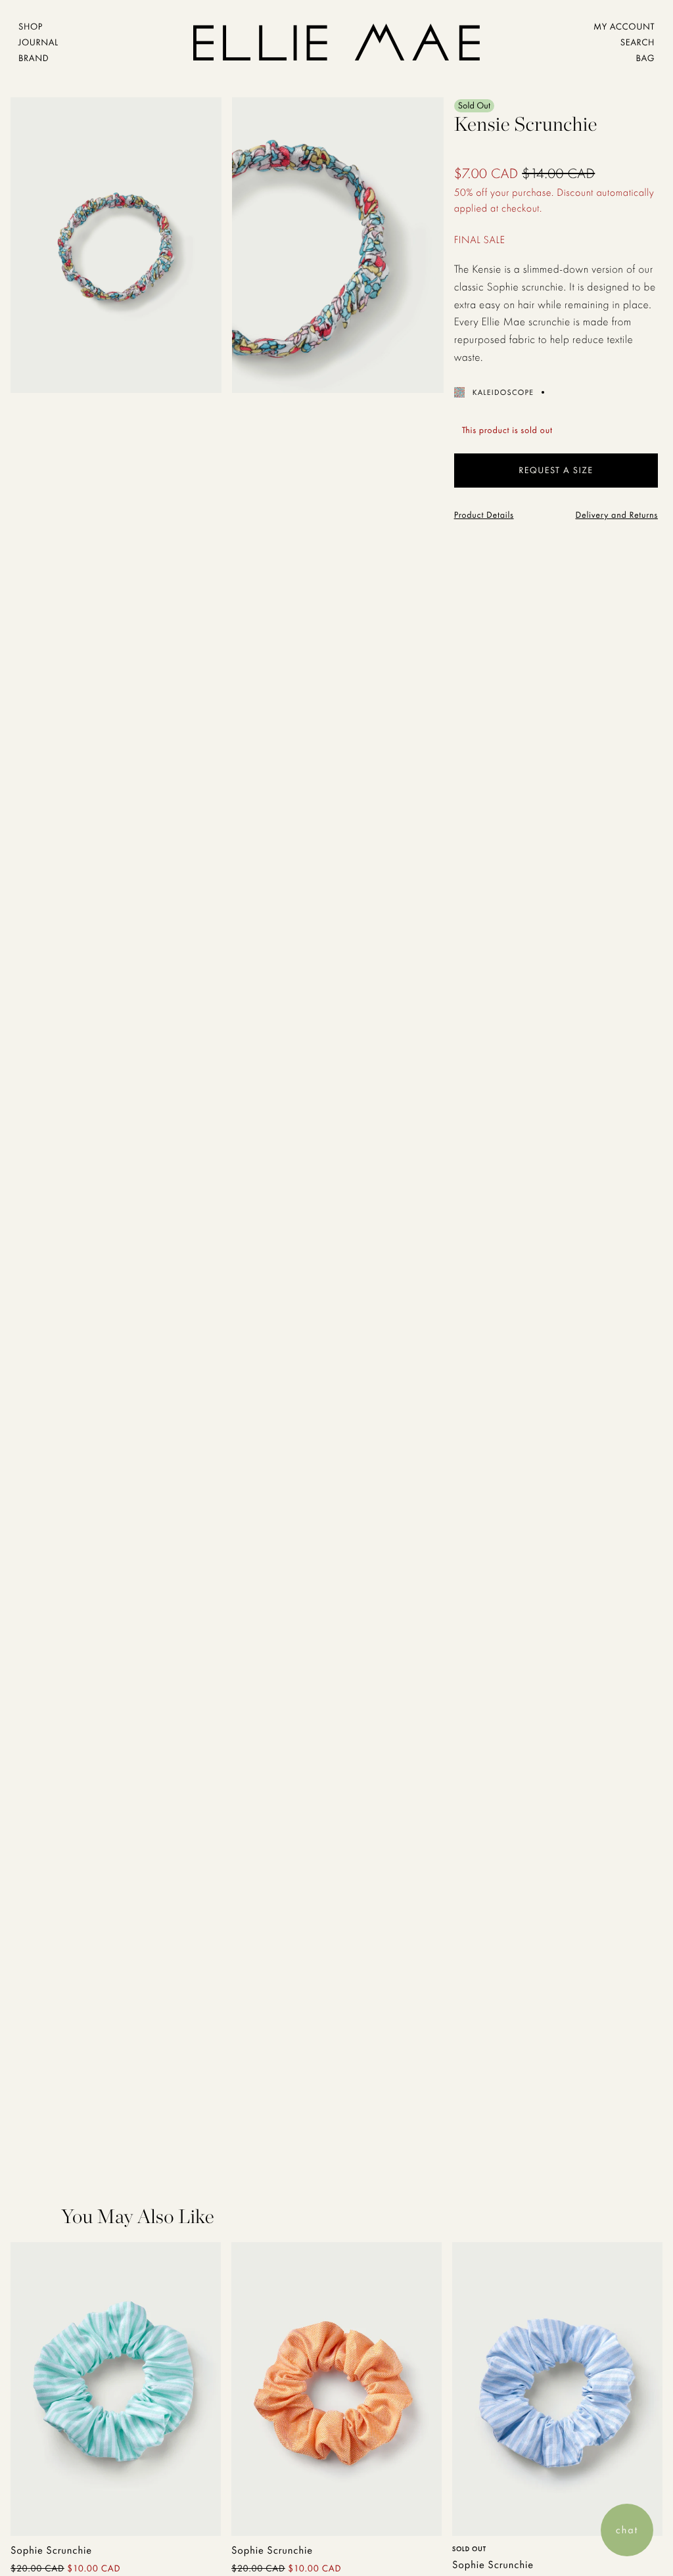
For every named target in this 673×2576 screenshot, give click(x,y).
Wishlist (166, 2509)
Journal (38, 43)
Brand (34, 58)
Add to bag (65, 2505)
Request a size (556, 471)
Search (638, 43)
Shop (31, 27)
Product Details (484, 515)
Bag (645, 58)
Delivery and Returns (616, 515)
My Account (624, 27)
